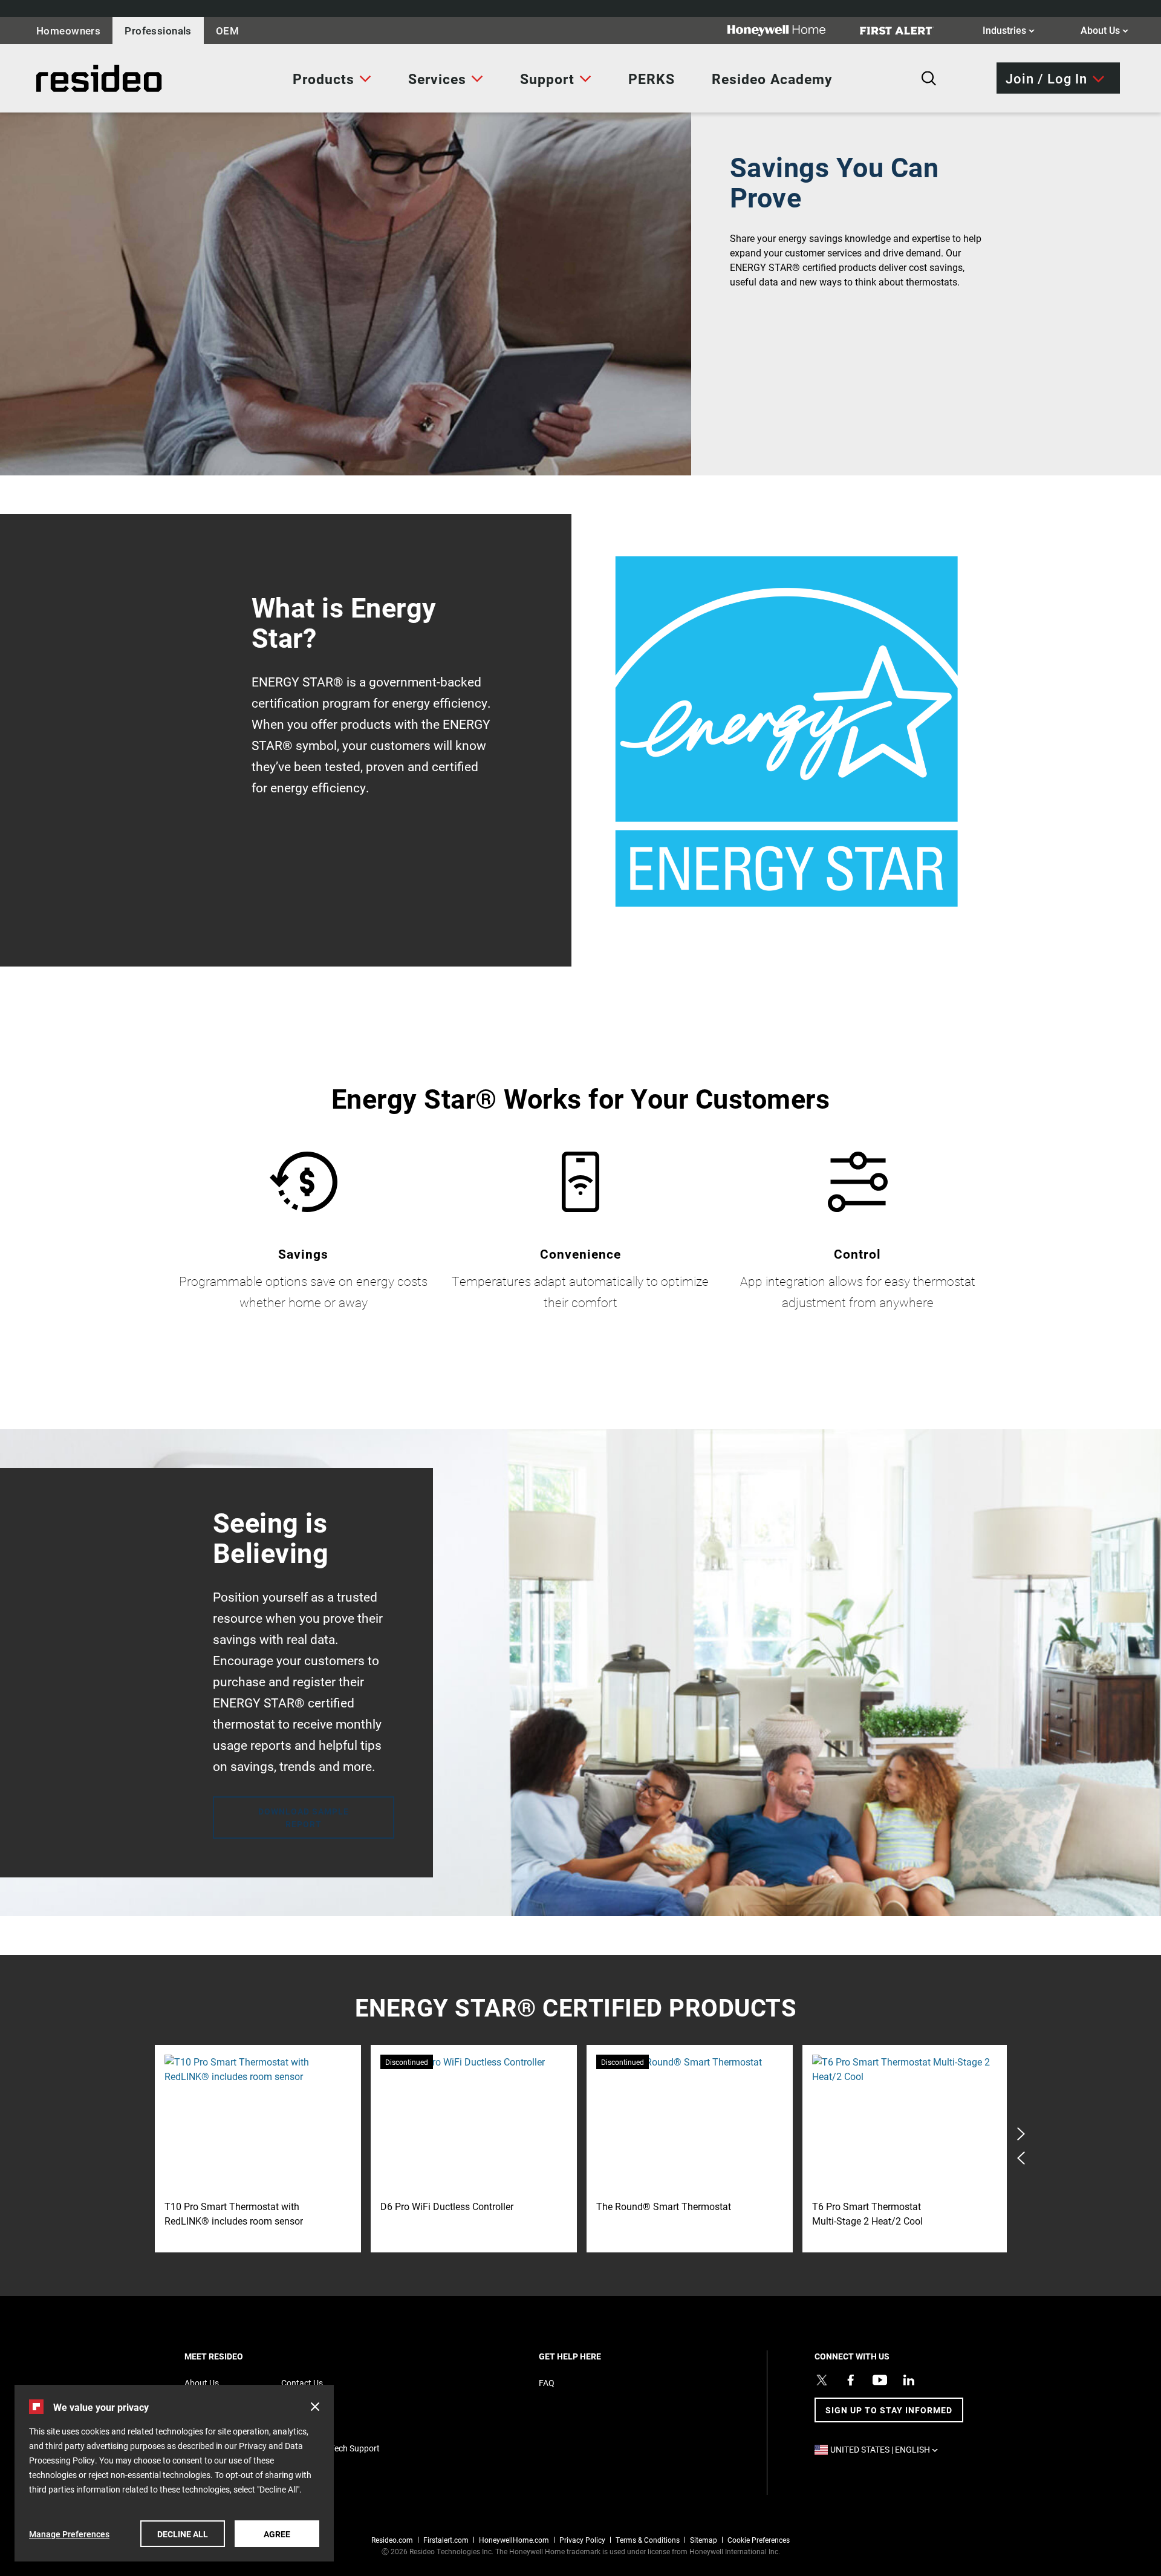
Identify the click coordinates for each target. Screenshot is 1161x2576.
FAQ (547, 2383)
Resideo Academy (772, 79)
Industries (1009, 30)
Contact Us (302, 2383)
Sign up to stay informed (889, 2410)
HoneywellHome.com (514, 2540)
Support (547, 79)
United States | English (887, 2449)
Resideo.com (392, 2540)
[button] (315, 2407)
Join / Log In (1046, 78)
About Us (1104, 30)
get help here (591, 2356)
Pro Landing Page (63, 78)
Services (437, 79)
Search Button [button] (929, 79)
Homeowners (68, 31)
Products (324, 79)
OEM (227, 31)
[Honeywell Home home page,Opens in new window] (786, 31)
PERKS (652, 79)
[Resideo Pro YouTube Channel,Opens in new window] (880, 2380)
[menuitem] (332, 79)
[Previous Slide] (1021, 2158)
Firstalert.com (446, 2540)
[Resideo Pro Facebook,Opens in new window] (851, 2380)
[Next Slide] (1021, 2134)
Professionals (158, 31)
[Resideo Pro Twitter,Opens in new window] (822, 2380)
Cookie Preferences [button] (759, 2540)
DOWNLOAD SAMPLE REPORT (304, 1818)
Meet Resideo (235, 2356)
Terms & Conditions (648, 2540)
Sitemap (704, 2540)
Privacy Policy (582, 2540)
